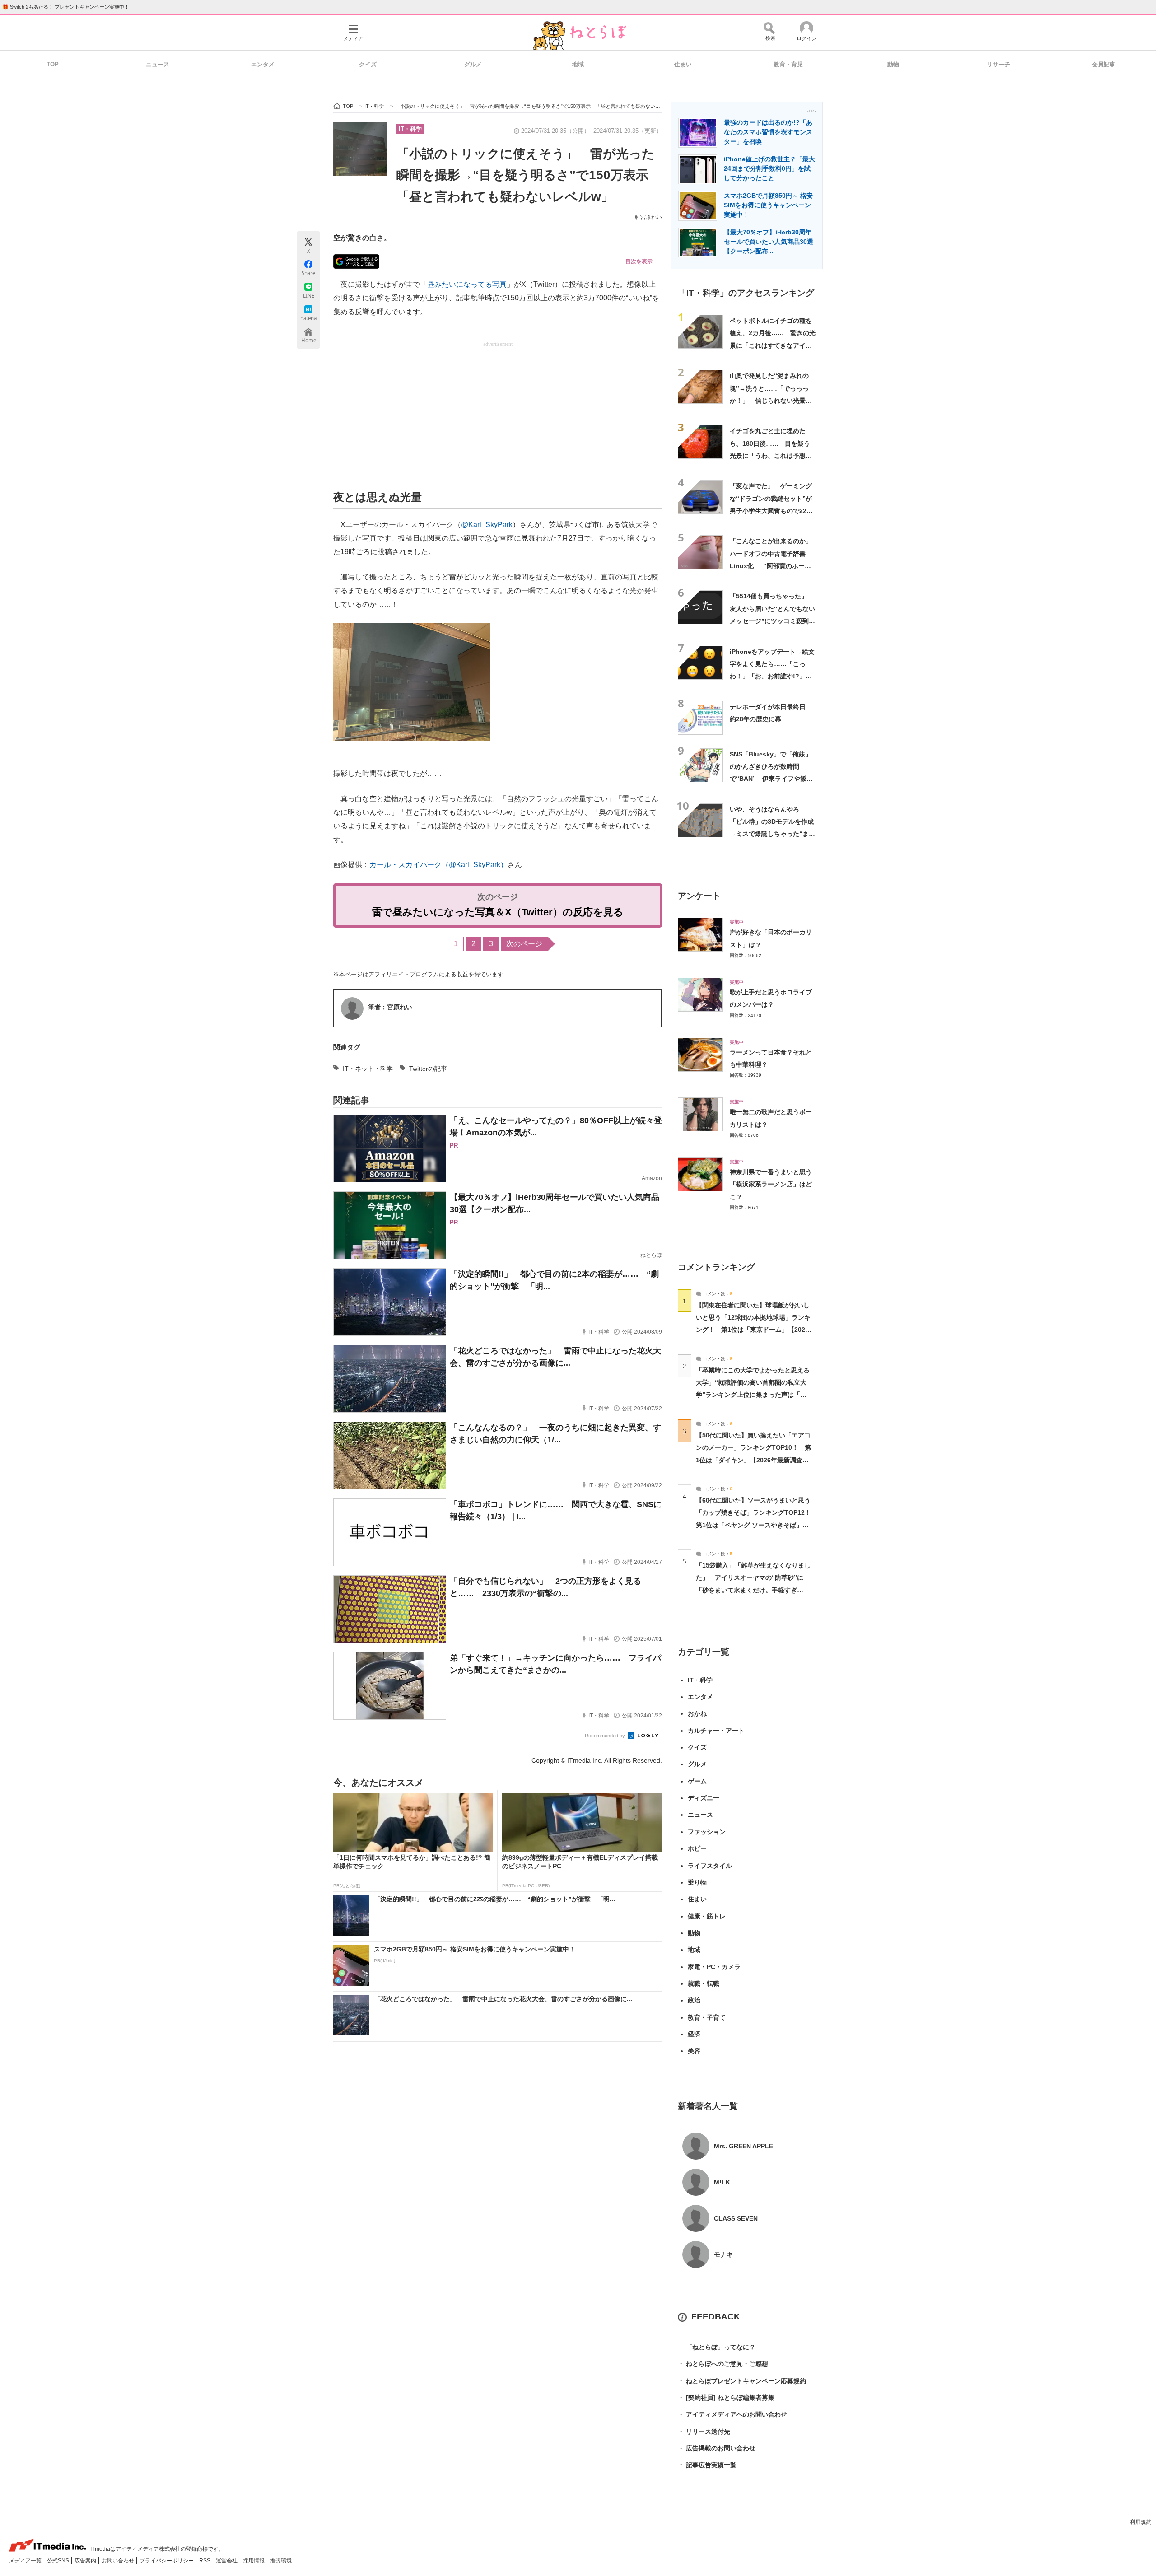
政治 (694, 2000)
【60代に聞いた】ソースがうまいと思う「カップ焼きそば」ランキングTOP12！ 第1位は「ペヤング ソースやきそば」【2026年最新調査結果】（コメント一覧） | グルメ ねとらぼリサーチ (757, 1525)
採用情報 (254, 2561)
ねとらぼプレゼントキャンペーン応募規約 (742, 2381)
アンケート (699, 896)
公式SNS (59, 2561)
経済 (694, 2034)
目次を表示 (639, 261)
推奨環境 (281, 2561)
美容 (694, 2051)
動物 (893, 64)
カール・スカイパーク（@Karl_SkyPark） (438, 865)
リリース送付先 (704, 2431)
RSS (205, 2561)
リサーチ (998, 64)
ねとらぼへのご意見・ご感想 (723, 2364)
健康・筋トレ (707, 1916)
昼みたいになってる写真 (467, 284)
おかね (697, 1713)
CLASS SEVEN (736, 2218)
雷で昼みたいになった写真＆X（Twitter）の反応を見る (498, 912)
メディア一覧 (26, 2561)
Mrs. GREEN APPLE (743, 2146)
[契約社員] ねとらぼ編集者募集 (726, 2398)
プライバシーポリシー (167, 2561)
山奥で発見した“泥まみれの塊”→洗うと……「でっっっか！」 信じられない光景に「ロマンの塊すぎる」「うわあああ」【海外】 (771, 400)
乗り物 (697, 1882)
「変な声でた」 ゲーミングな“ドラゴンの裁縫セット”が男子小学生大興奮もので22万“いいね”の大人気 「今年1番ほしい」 (773, 511)
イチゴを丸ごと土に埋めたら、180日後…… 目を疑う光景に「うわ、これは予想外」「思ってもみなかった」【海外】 (771, 455)
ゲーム (697, 1781)
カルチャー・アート (716, 1731)
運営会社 (227, 2561)
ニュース (158, 64)
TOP (53, 64)
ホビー (697, 1848)
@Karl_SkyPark (487, 525)
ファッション (707, 1832)
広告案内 (86, 2561)
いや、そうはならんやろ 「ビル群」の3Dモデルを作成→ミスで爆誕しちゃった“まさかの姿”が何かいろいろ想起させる (772, 834)
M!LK (722, 2182)
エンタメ (263, 64)
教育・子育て (707, 2017)
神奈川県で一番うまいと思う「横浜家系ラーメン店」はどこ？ (771, 1184)
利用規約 (1141, 2522)
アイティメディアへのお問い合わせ (732, 2414)
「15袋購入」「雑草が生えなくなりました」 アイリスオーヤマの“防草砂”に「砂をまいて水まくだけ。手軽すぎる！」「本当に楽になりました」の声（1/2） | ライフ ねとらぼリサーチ (753, 1590)
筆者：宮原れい (390, 1007)
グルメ (473, 64)
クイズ (368, 64)
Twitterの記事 (428, 1069)
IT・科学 (410, 129)
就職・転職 (704, 1983)
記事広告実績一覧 (707, 2465)
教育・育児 (788, 64)
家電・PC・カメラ (714, 1967)
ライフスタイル (710, 1866)
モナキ (723, 2254)
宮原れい (651, 217)
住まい (683, 64)
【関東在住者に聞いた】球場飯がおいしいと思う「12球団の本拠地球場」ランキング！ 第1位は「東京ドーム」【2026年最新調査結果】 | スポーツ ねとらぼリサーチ (753, 1330)
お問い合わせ (119, 2561)
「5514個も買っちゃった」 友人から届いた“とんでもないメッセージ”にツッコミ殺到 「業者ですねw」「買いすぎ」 (772, 621)
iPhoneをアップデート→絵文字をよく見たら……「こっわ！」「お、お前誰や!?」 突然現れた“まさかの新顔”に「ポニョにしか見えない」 (772, 676)
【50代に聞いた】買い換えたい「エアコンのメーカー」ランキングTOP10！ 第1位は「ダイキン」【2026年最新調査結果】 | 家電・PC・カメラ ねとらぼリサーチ (753, 1460)
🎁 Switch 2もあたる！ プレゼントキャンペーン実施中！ (66, 7)
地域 (578, 64)
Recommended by (606, 1736)
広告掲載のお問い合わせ (717, 2448)
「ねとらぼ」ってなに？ (717, 2347)
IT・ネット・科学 (368, 1069)
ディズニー (704, 1798)
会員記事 (1104, 64)
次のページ (524, 944)
